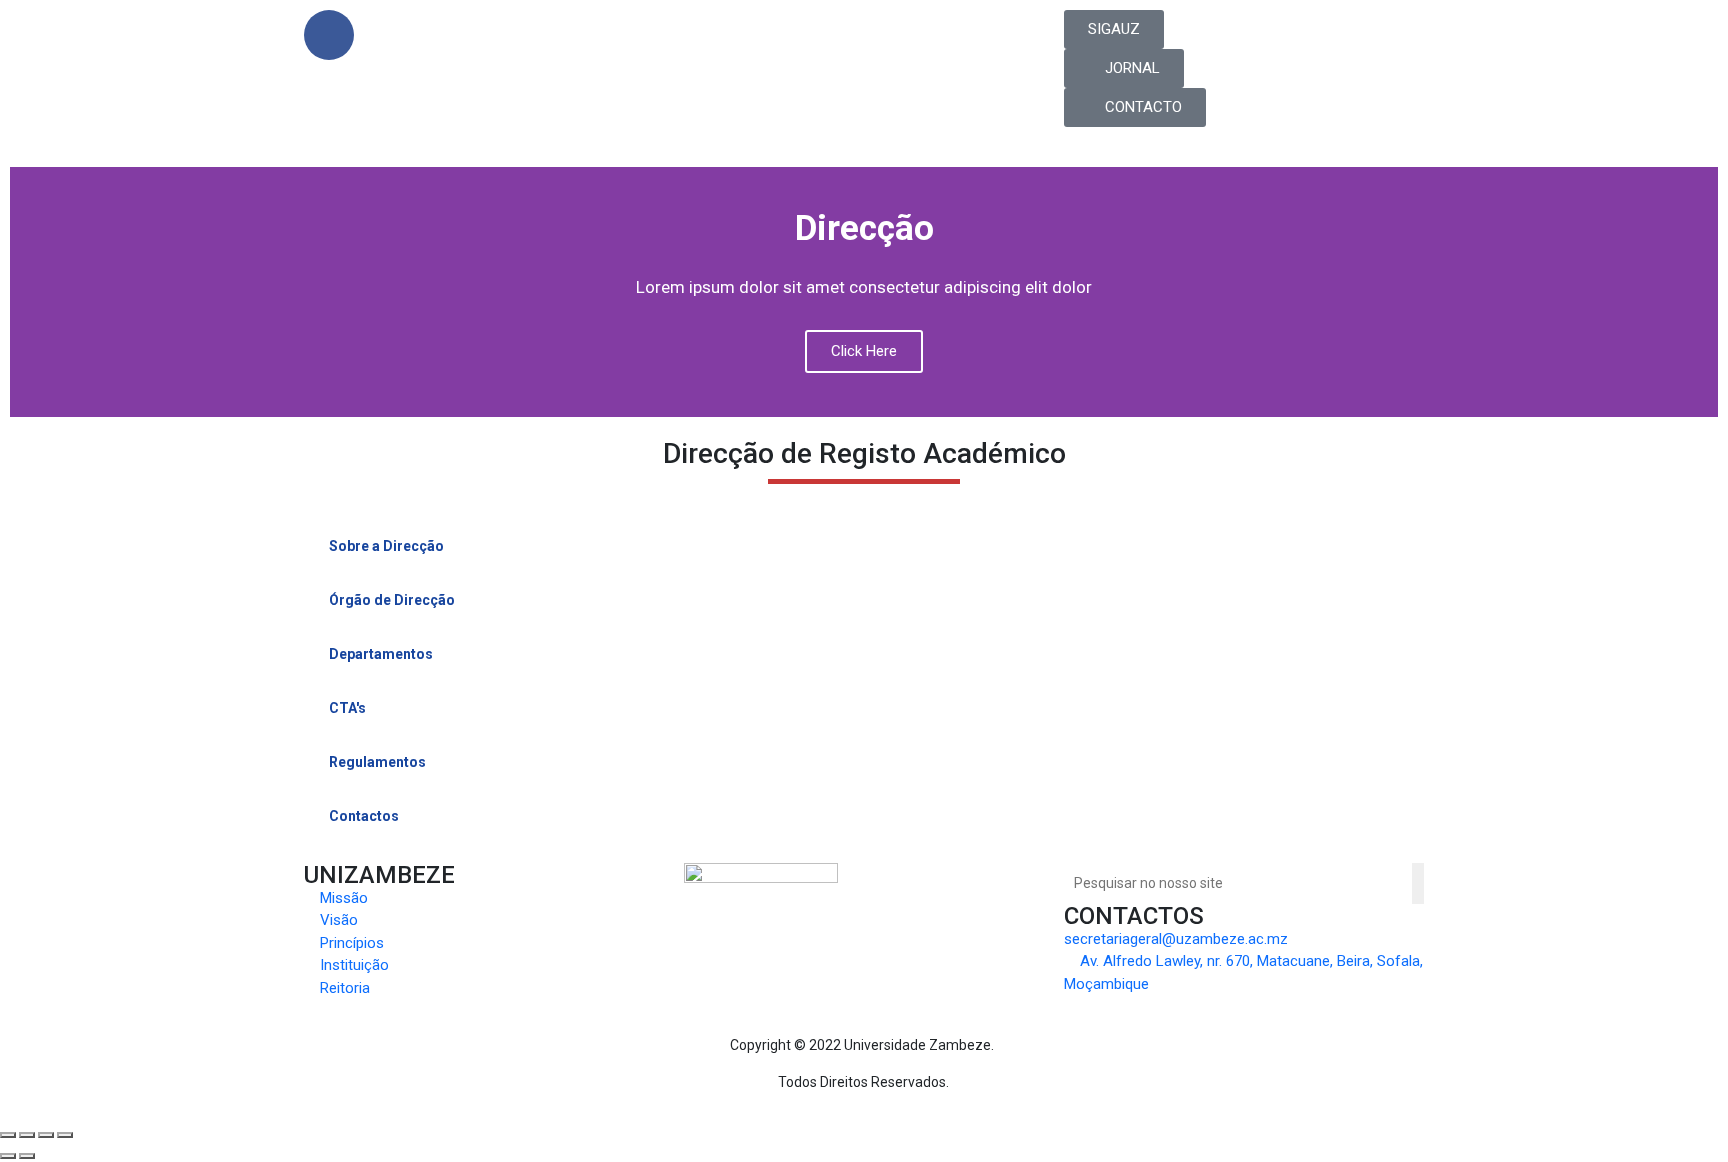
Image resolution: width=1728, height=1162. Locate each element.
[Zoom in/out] (65, 1135)
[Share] (27, 1135)
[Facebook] (329, 35)
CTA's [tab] (347, 708)
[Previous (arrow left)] (8, 1156)
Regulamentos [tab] (377, 762)
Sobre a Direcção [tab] (386, 546)
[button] (1114, 29)
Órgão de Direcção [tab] (392, 600)
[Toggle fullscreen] (46, 1135)
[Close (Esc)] (8, 1135)
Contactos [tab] (364, 816)
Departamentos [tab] (381, 654)
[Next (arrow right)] (27, 1156)
